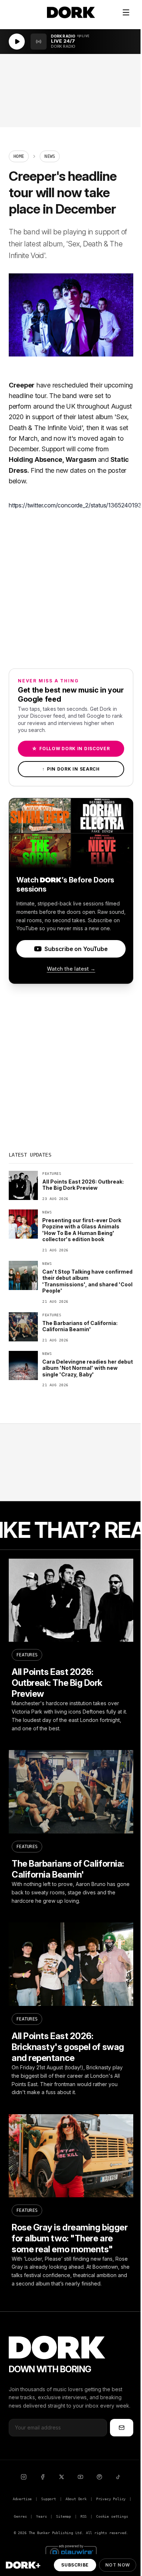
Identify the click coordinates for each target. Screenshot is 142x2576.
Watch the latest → (71, 969)
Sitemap (64, 2516)
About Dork (76, 2499)
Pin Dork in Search (71, 769)
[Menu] (126, 12)
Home (19, 156)
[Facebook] (43, 2477)
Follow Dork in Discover (71, 749)
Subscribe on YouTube (76, 949)
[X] (62, 2477)
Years (41, 2516)
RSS (84, 2516)
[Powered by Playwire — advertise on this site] (71, 2551)
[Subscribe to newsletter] (122, 2428)
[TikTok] (118, 2477)
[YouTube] (80, 2477)
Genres (20, 2516)
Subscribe (75, 2565)
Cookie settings (112, 2516)
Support (49, 2499)
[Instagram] (24, 2477)
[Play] (17, 42)
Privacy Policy (111, 2499)
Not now (118, 2565)
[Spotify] (99, 2477)
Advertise (22, 2499)
